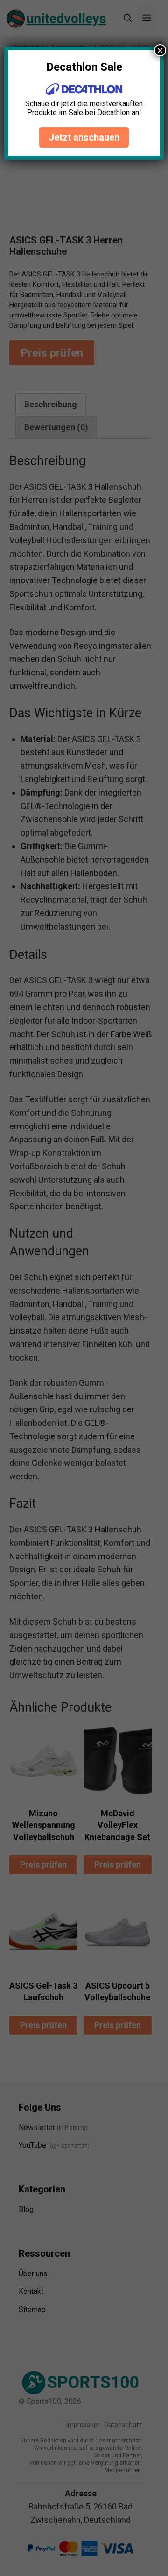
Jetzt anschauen (84, 137)
